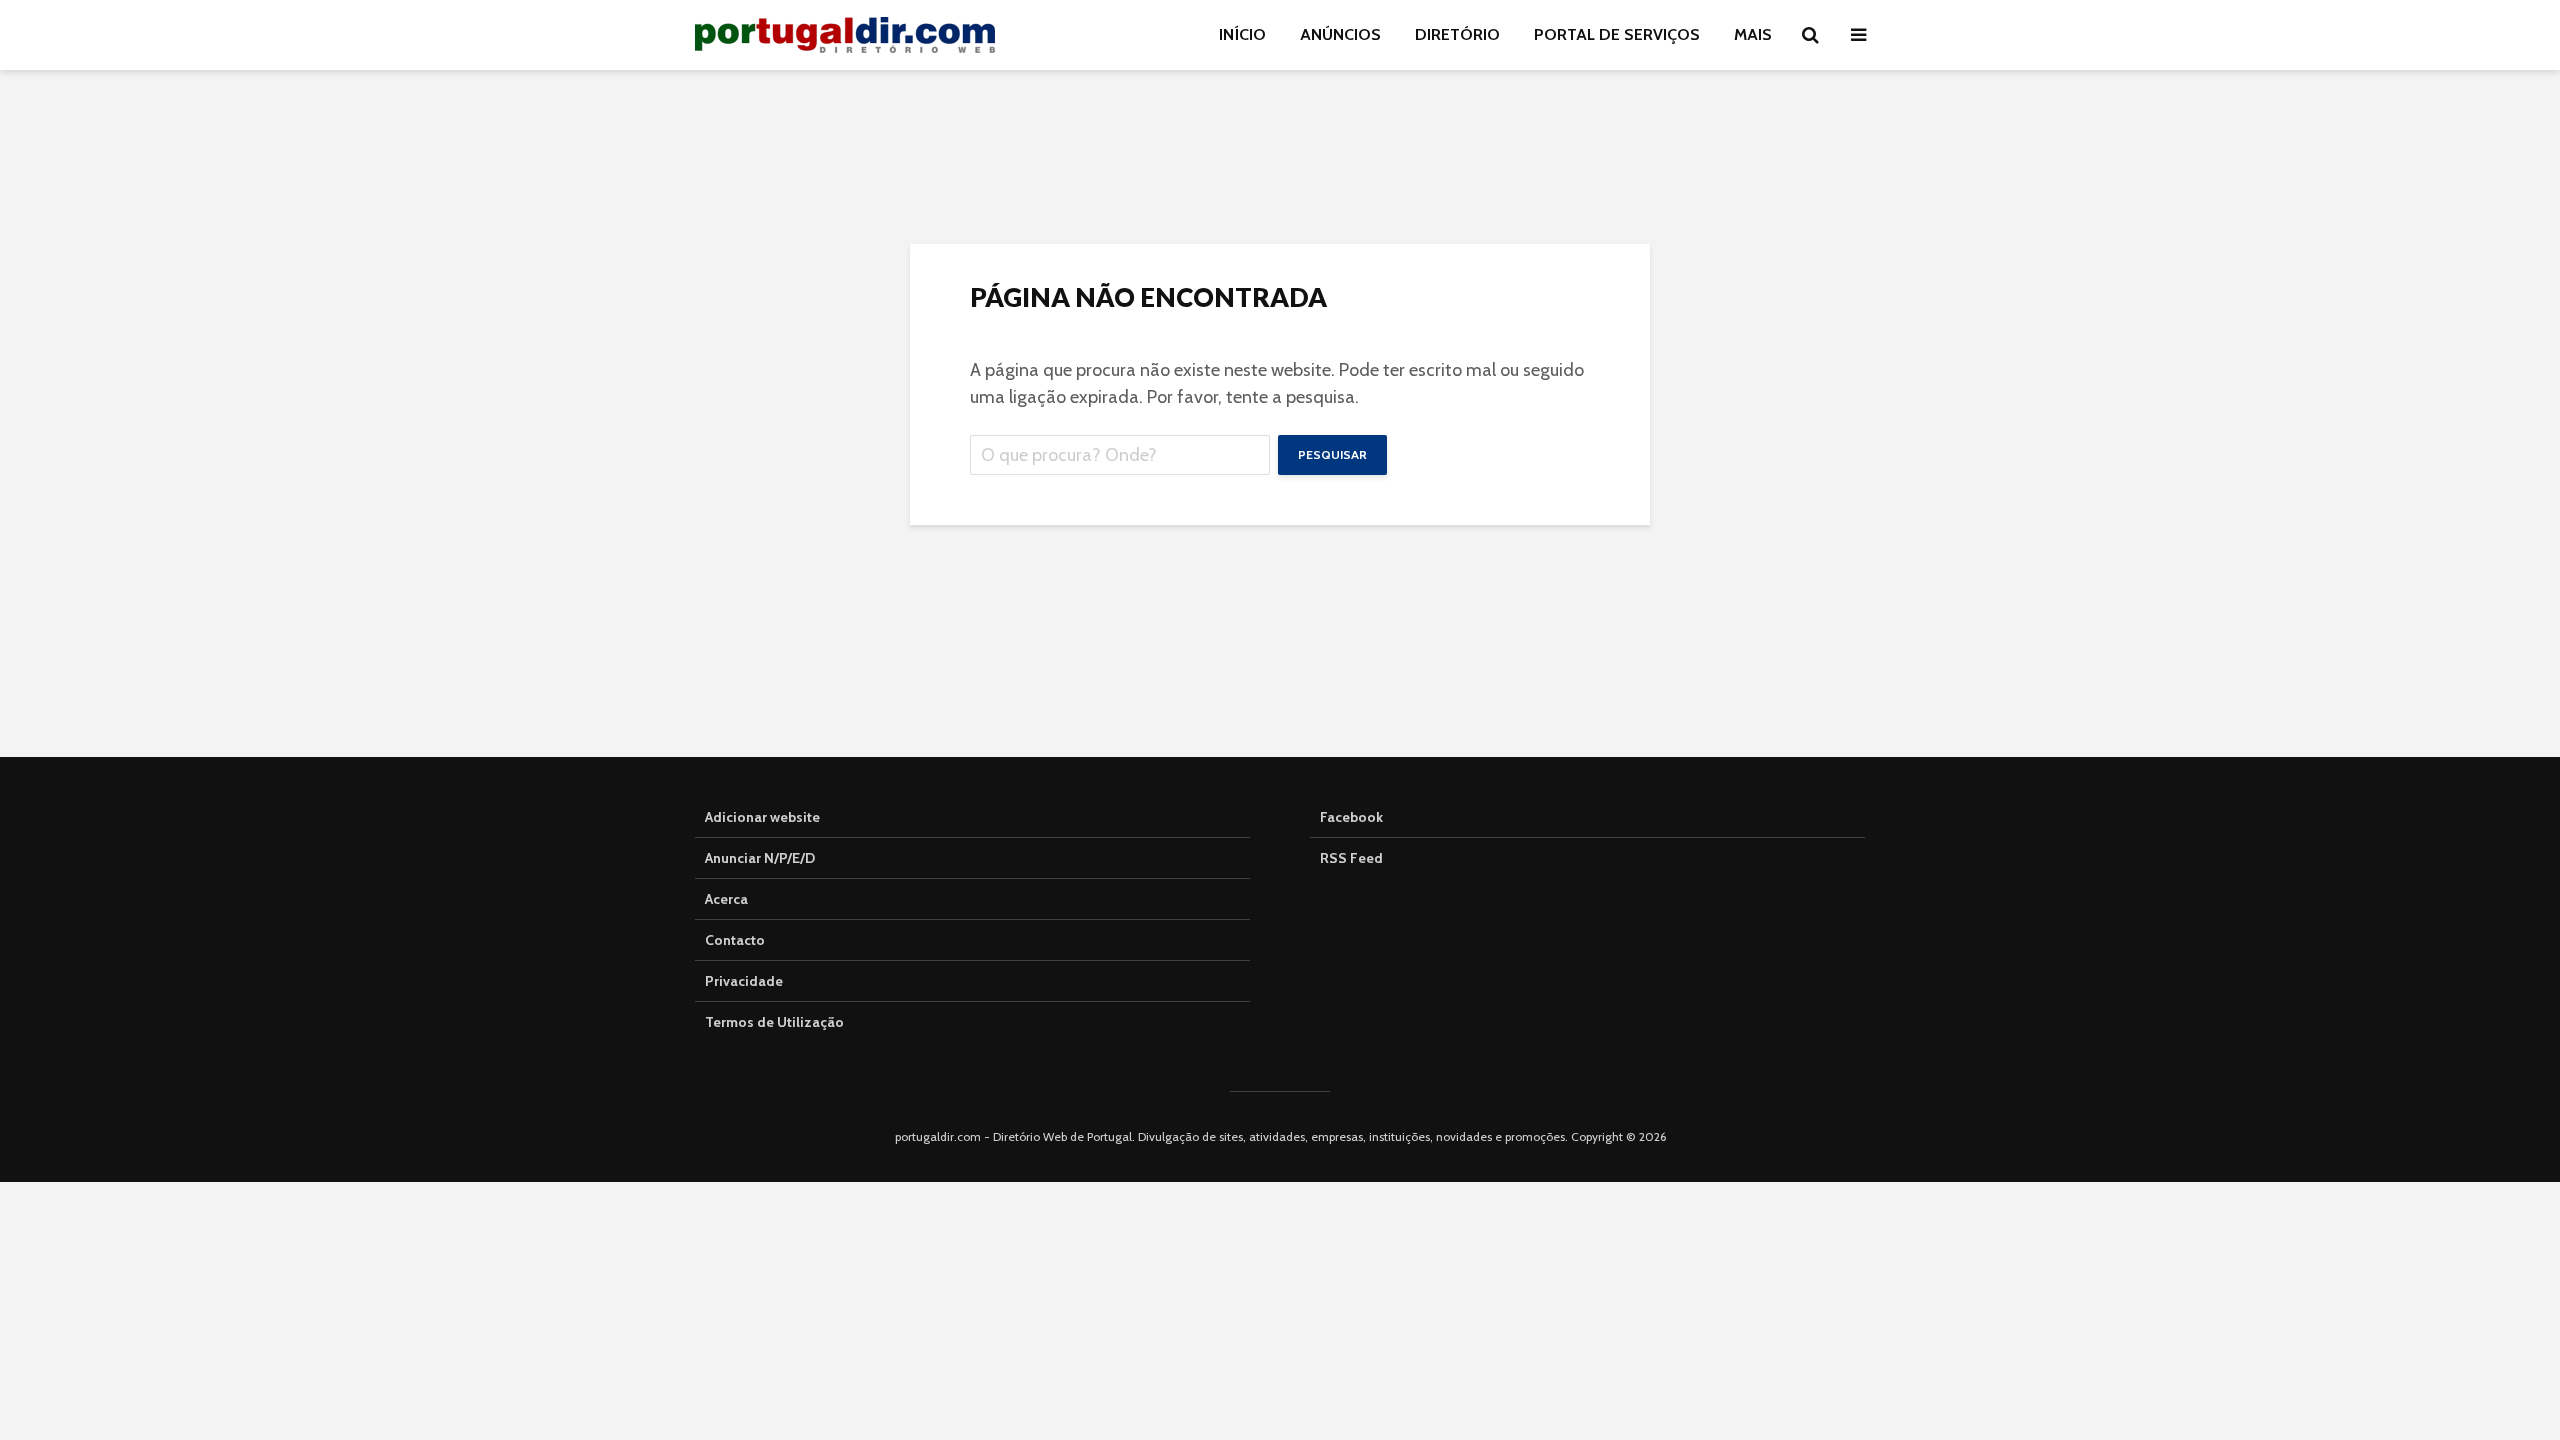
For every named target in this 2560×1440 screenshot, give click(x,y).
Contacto (735, 940)
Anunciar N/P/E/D (760, 858)
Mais (1753, 34)
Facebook (1351, 817)
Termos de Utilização (774, 1022)
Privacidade (744, 981)
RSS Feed (1351, 858)
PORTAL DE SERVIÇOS (1617, 34)
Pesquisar (1332, 454)
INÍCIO (1242, 34)
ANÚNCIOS (1340, 34)
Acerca (726, 899)
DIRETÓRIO (1457, 34)
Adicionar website (762, 817)
